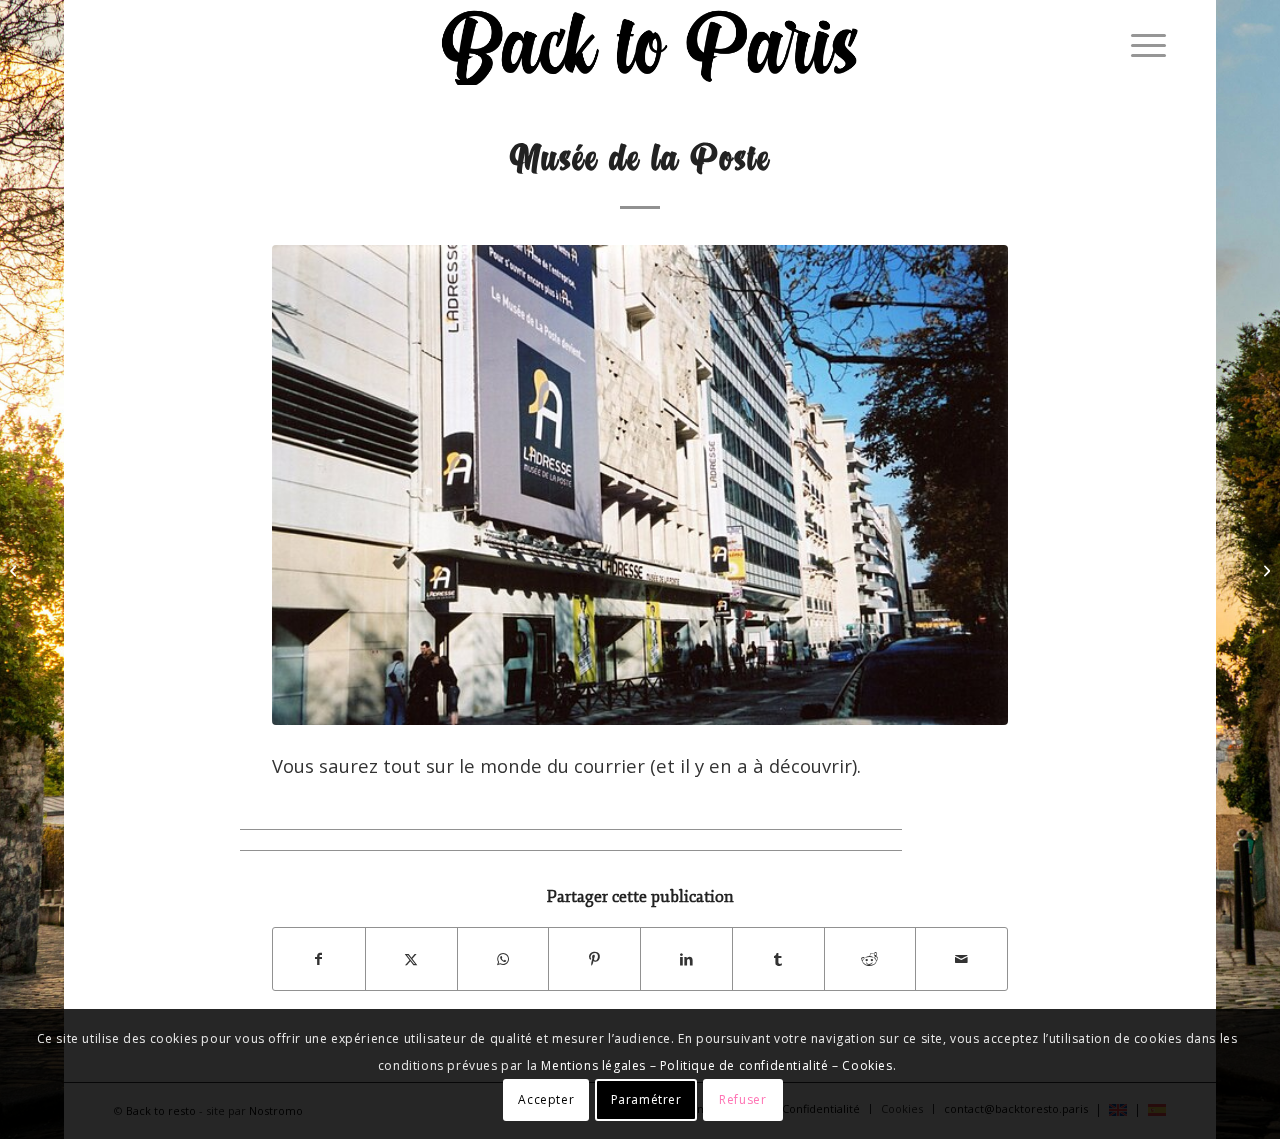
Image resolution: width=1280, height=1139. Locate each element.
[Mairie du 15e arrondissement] (1264, 570)
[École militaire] (15, 570)
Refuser (742, 1099)
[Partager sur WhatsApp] (503, 959)
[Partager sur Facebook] (319, 959)
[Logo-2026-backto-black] (651, 45)
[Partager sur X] (411, 959)
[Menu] (1142, 45)
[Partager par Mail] (961, 959)
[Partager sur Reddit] (870, 959)
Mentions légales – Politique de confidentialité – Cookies (716, 1065)
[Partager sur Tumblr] (778, 959)
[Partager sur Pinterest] (594, 959)
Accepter (546, 1099)
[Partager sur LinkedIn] (686, 959)
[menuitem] (1142, 45)
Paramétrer (646, 1099)
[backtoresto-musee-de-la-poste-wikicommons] (640, 485)
